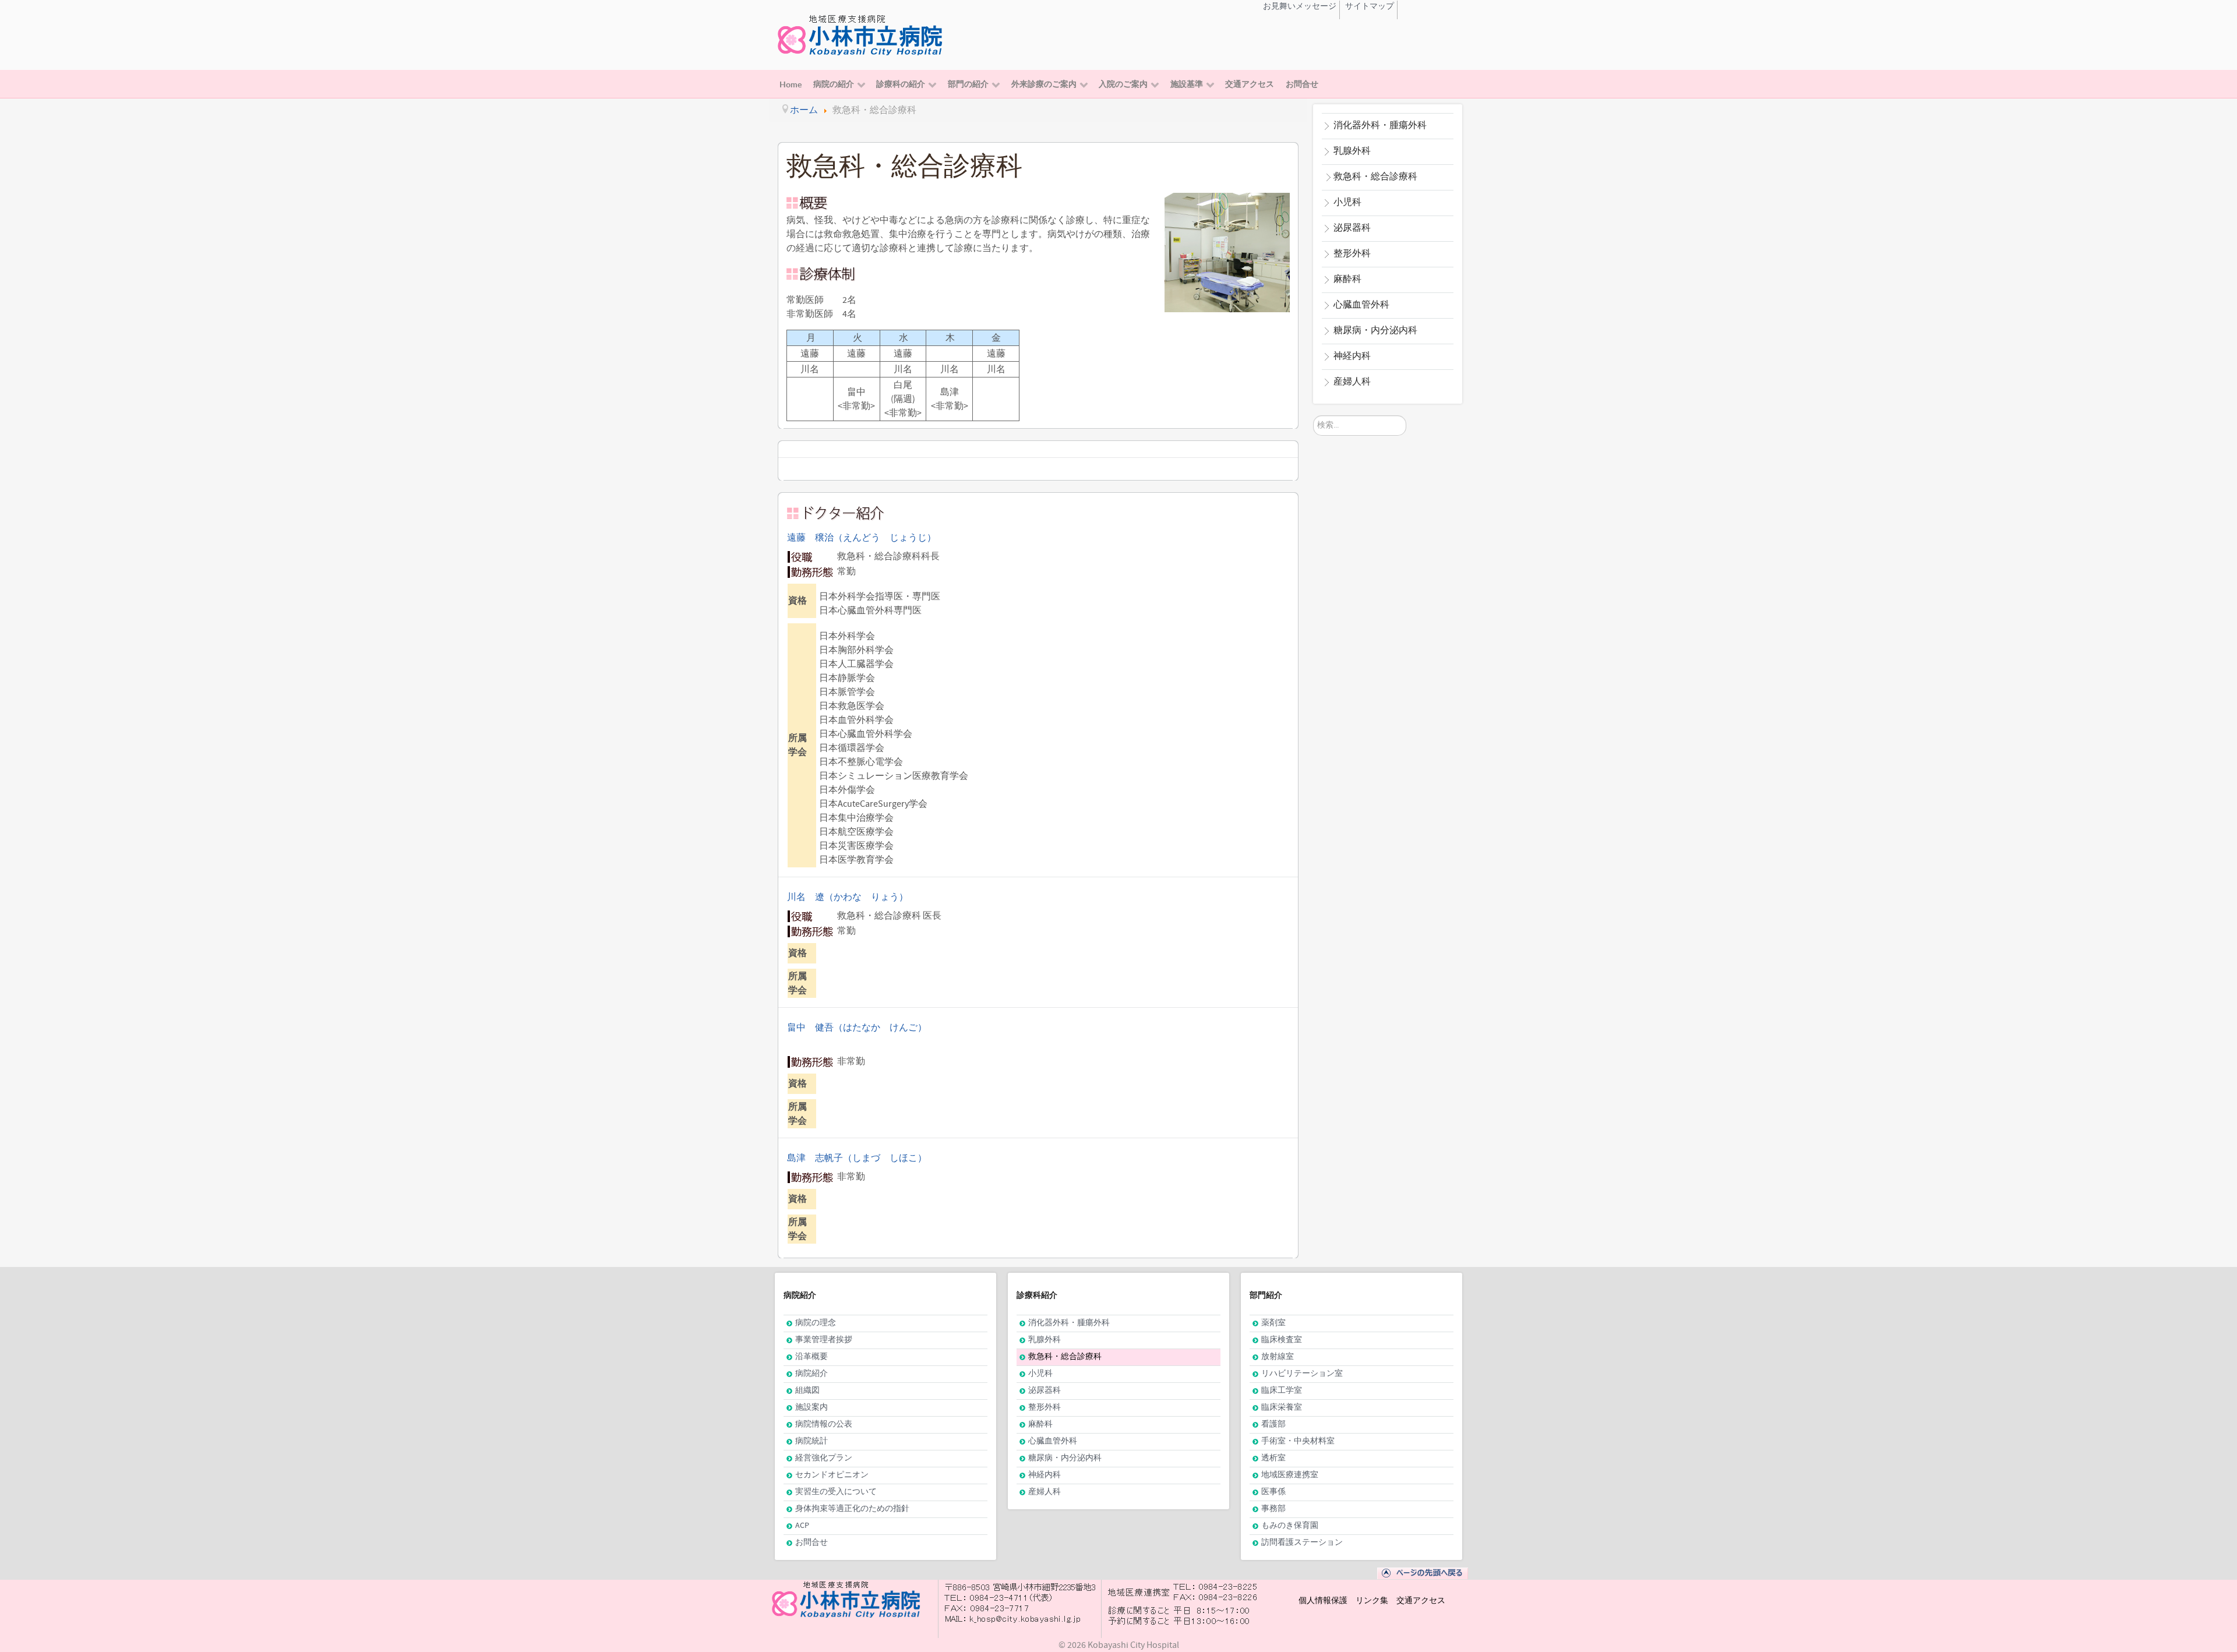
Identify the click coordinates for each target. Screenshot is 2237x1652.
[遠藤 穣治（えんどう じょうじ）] (991, 514)
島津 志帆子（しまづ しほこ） (857, 1158)
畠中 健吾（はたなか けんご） (857, 1028)
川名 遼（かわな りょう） (848, 897)
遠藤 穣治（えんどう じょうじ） (862, 538)
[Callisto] (862, 34)
